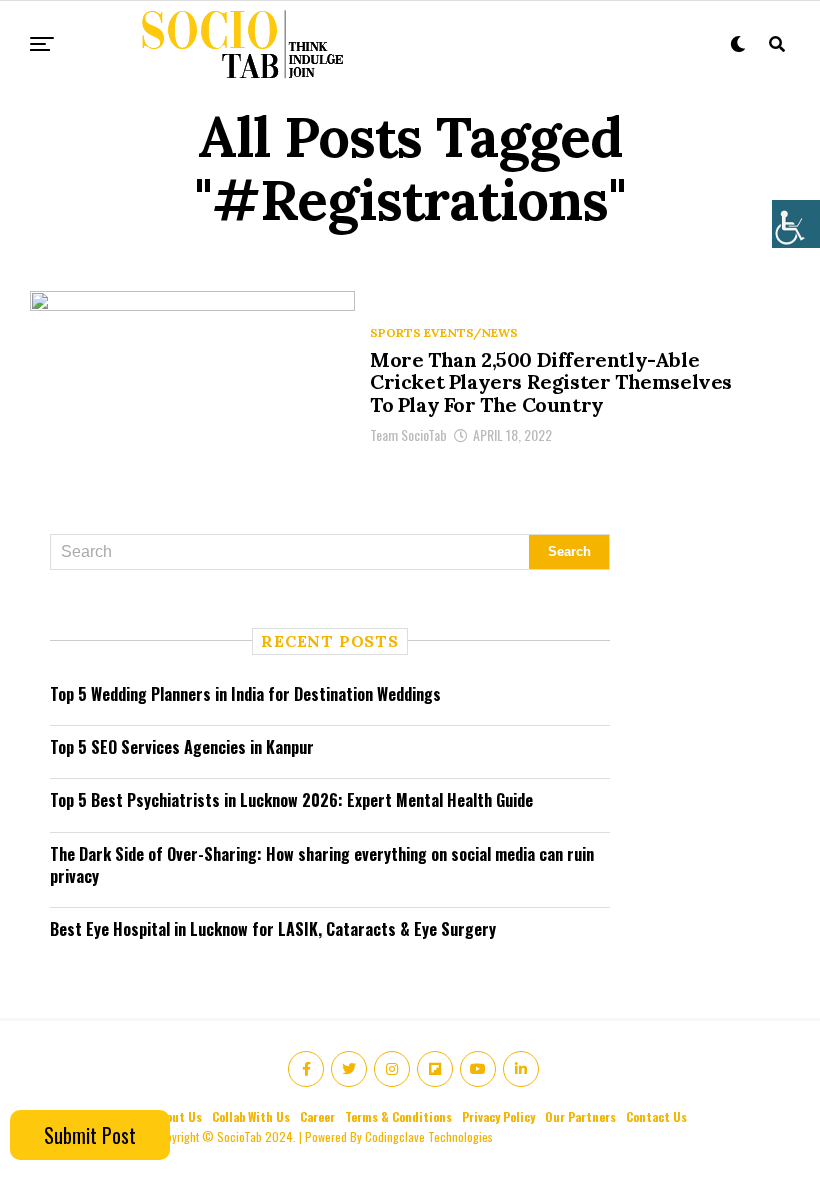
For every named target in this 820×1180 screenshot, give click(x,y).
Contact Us (656, 1116)
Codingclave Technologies (429, 1136)
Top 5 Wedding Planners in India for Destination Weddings (245, 694)
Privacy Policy (498, 1116)
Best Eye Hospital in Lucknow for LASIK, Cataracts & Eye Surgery (273, 929)
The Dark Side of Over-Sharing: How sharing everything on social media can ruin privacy (322, 865)
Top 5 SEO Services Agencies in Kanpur (182, 747)
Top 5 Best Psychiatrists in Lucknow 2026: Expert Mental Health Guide (291, 800)
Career (317, 1116)
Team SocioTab (408, 434)
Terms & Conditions (398, 1116)
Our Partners (580, 1116)
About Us (177, 1116)
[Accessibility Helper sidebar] (796, 224)
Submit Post (90, 1135)
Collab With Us (251, 1116)
